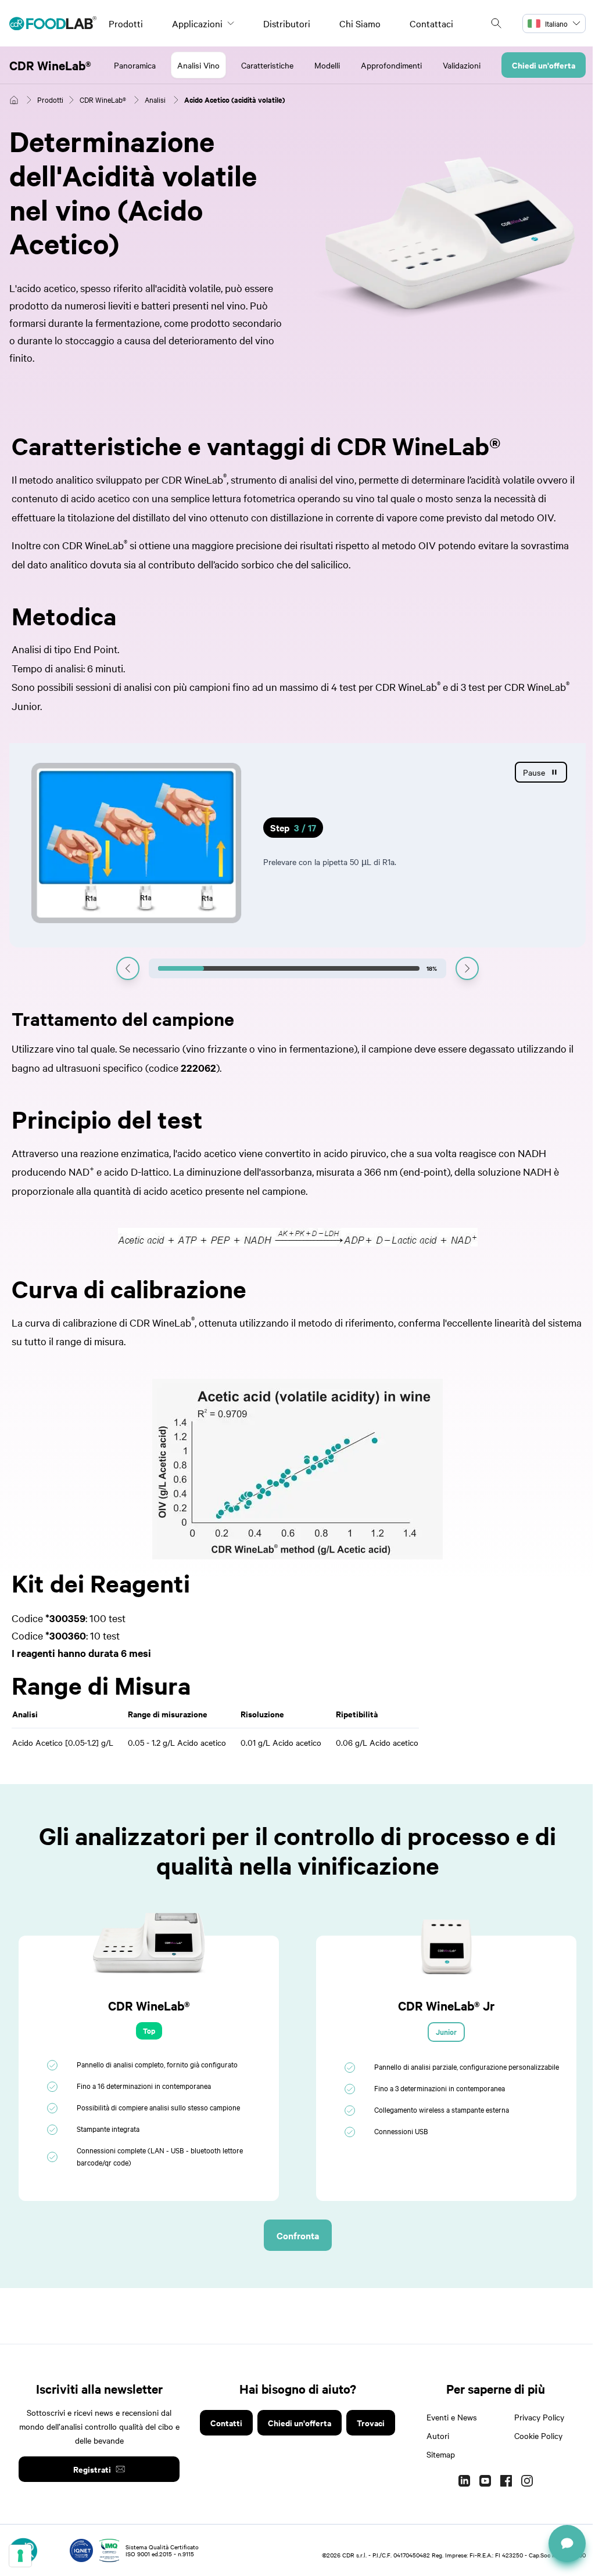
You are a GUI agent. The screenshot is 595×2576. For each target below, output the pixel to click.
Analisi (155, 99)
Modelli (327, 65)
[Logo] (53, 23)
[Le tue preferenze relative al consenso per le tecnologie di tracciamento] (20, 2556)
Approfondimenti (391, 65)
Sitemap (441, 2454)
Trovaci (371, 2422)
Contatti (226, 2422)
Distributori (287, 23)
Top (149, 2031)
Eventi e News (452, 2417)
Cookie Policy (538, 2436)
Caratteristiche (267, 65)
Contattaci (431, 23)
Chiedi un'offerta (544, 65)
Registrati (92, 2469)
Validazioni (462, 65)
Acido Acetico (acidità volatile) (235, 100)
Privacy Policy (539, 2417)
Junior (446, 2032)
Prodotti (126, 23)
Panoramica (135, 65)
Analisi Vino (198, 65)
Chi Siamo (360, 23)
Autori (438, 2436)
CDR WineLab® (50, 65)
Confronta (298, 2235)
